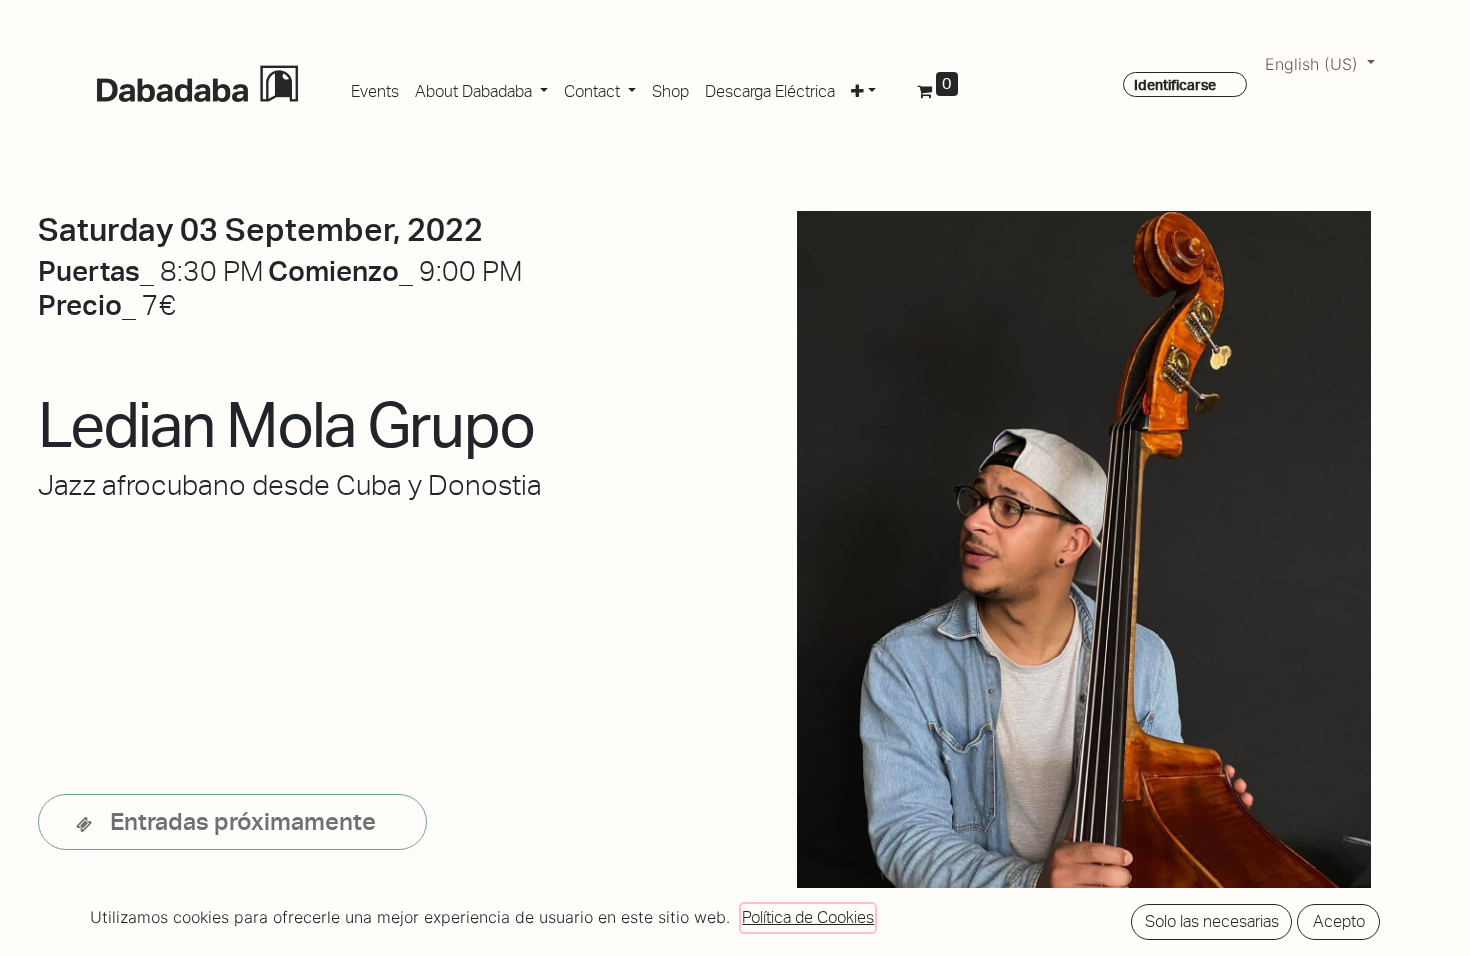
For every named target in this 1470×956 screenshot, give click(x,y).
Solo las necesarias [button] (1212, 921)
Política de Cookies (808, 917)
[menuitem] (375, 88)
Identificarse (1175, 85)
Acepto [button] (1339, 921)
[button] (863, 88)
